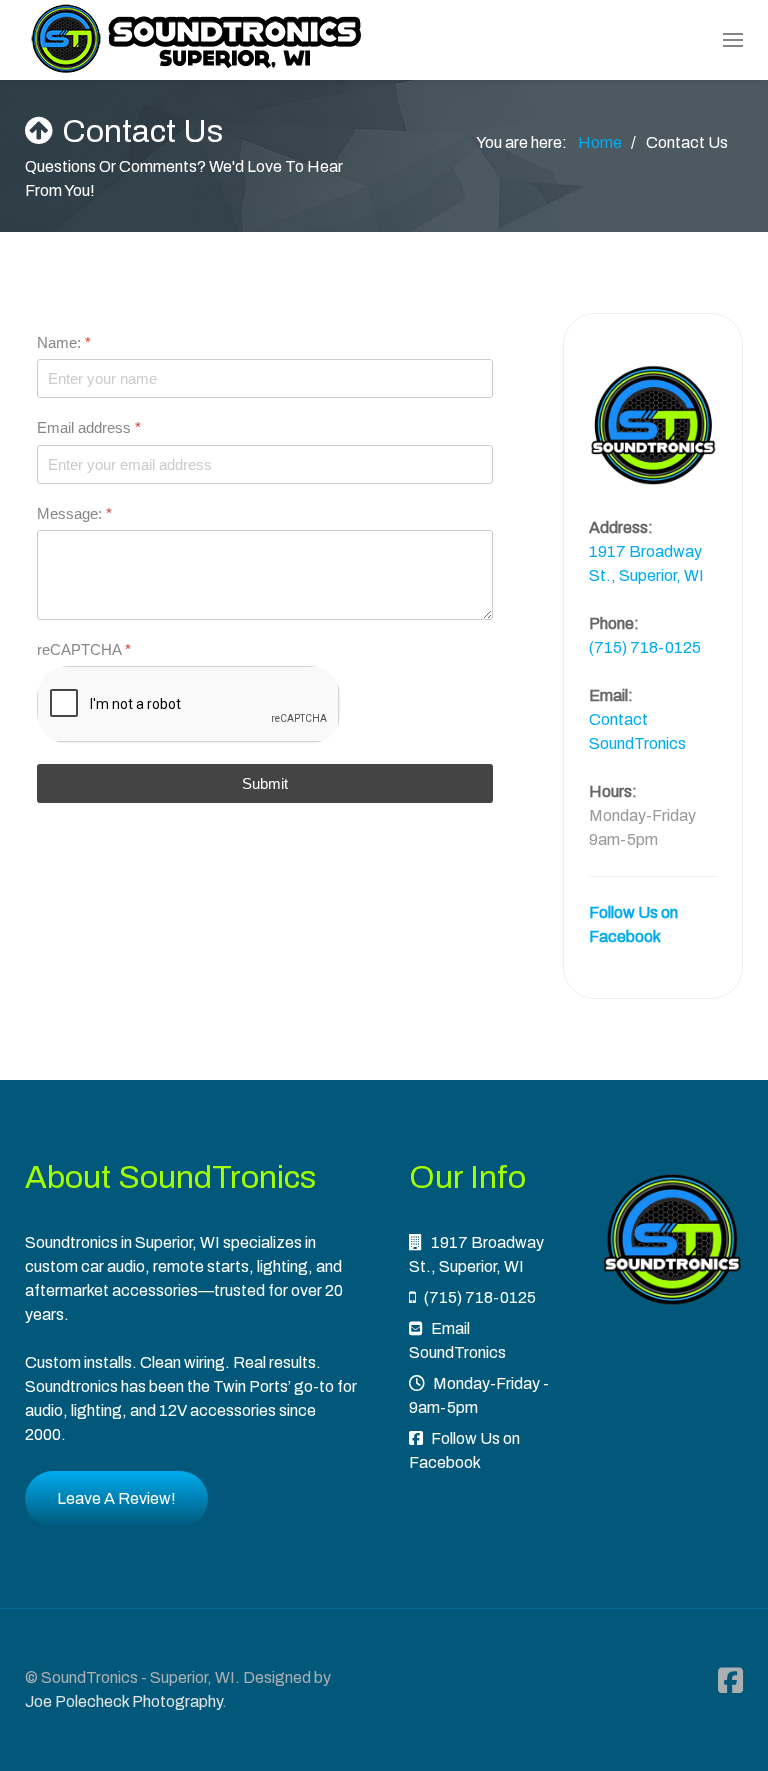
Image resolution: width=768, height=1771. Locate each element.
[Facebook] (730, 1682)
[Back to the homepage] (197, 40)
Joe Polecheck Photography (123, 1701)
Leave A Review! (116, 1498)
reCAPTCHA (84, 649)
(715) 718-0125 (645, 647)
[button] (733, 40)
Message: (74, 513)
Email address (89, 428)
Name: (64, 342)
